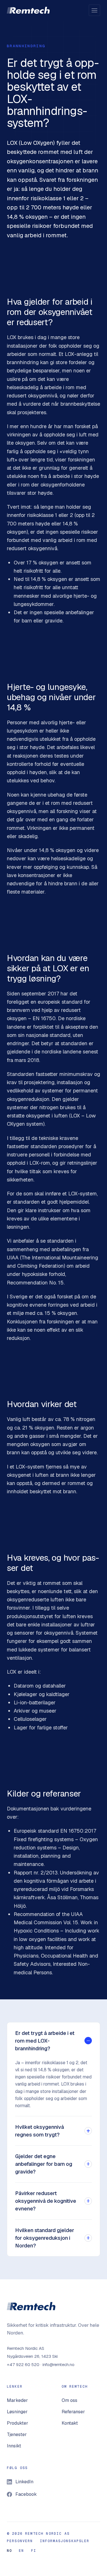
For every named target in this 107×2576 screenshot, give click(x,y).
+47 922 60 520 (23, 2364)
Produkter (18, 2423)
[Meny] (94, 10)
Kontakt (70, 2423)
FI (34, 2551)
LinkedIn (24, 2482)
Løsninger (17, 2412)
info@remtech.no (58, 2364)
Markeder (17, 2400)
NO (9, 2551)
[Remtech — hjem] (28, 10)
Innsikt (14, 2446)
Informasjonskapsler (65, 2541)
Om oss (69, 2400)
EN (21, 2551)
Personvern (20, 2541)
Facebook (26, 2494)
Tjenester (17, 2434)
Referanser (73, 2412)
